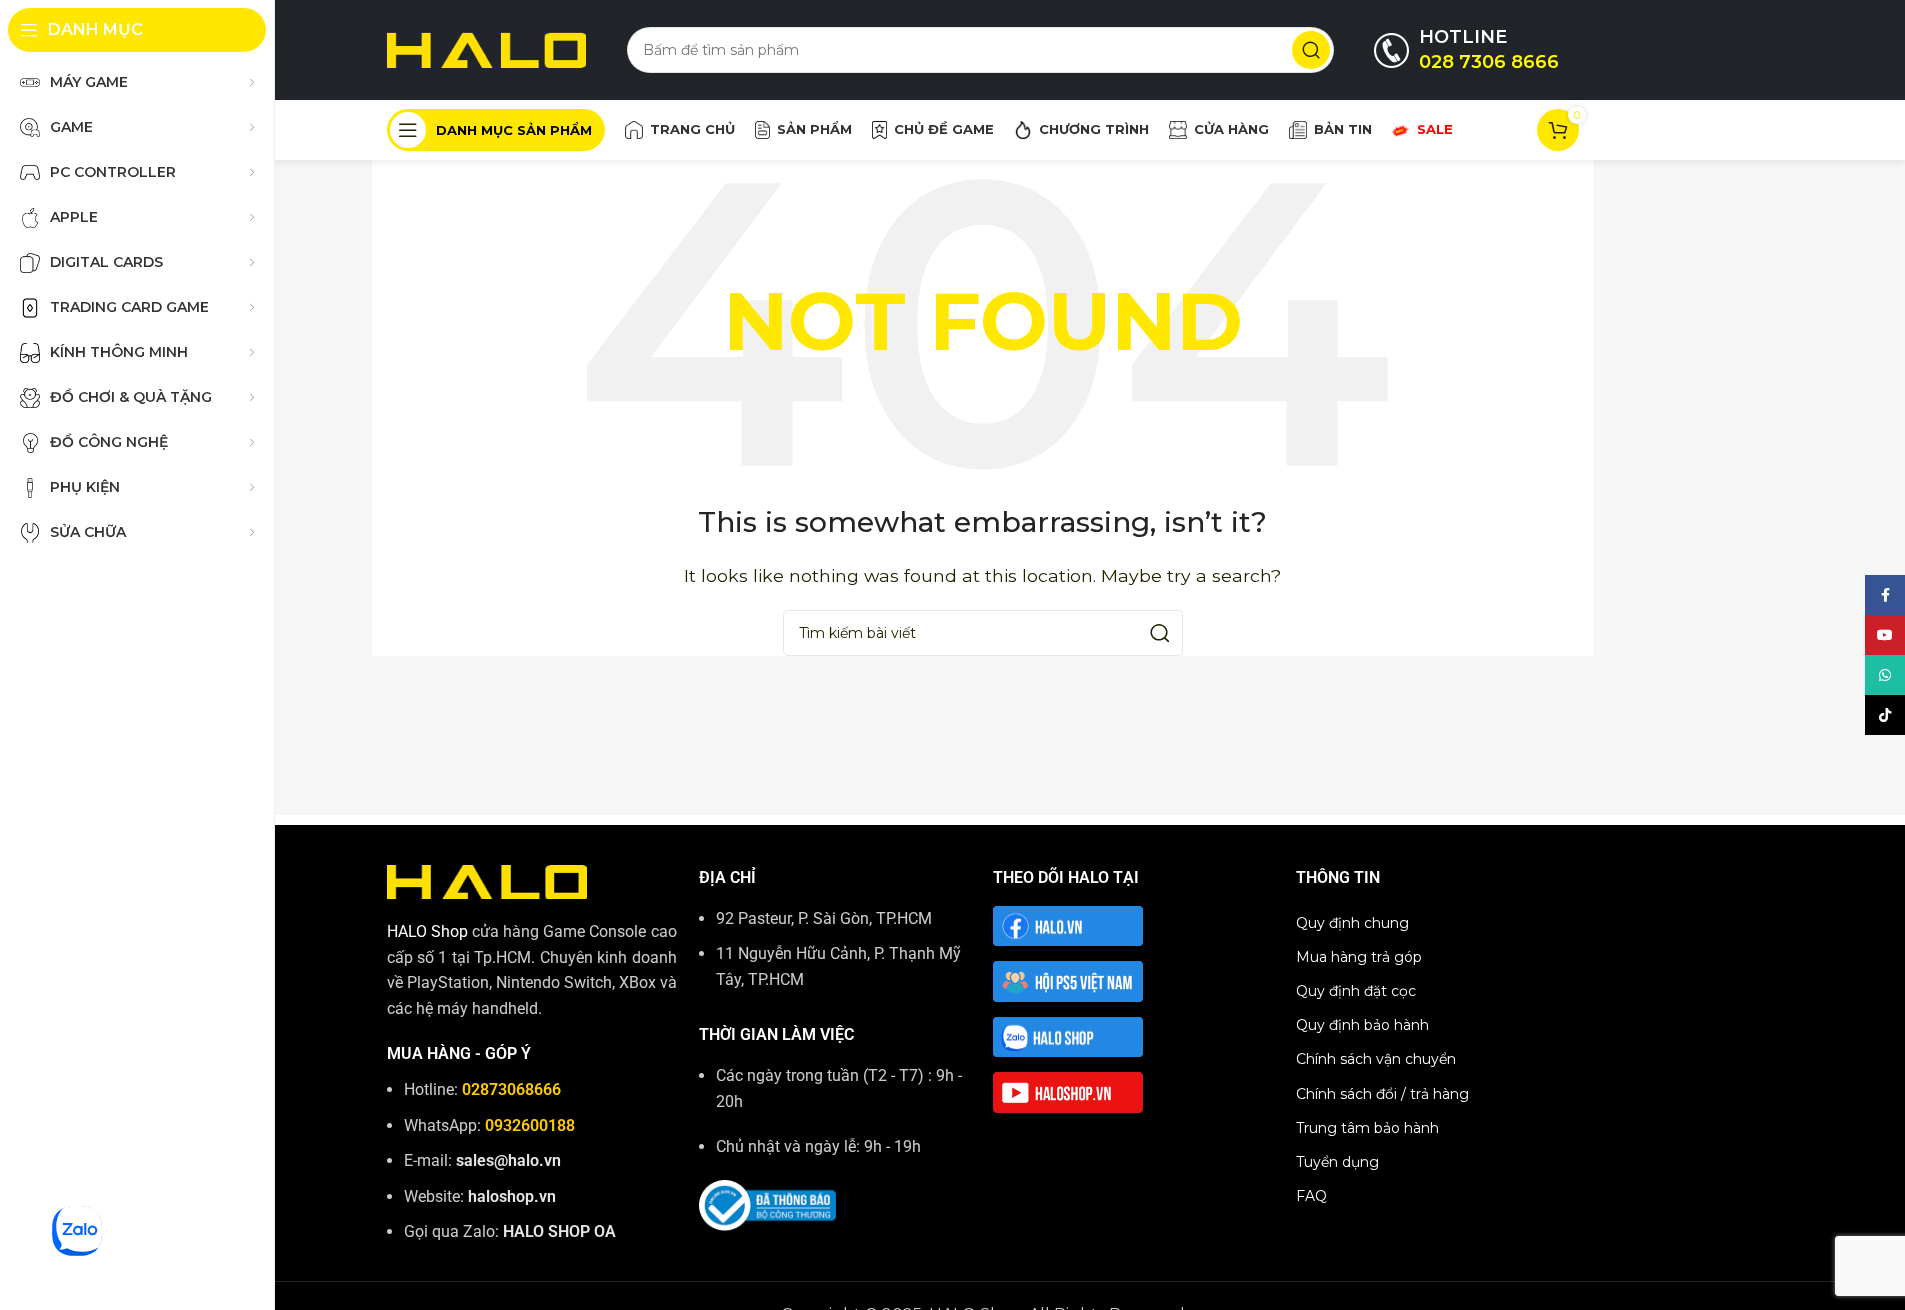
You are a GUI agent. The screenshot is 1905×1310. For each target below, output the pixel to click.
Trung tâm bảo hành (1367, 1128)
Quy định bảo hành (1362, 1025)
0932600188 (530, 1125)
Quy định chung (1352, 923)
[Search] (1311, 50)
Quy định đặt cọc (1356, 991)
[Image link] (487, 880)
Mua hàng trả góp (1359, 957)
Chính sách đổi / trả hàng (1382, 1094)
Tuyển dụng (1337, 1162)
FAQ (1311, 1196)
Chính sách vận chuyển (1376, 1059)
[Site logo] (487, 48)
